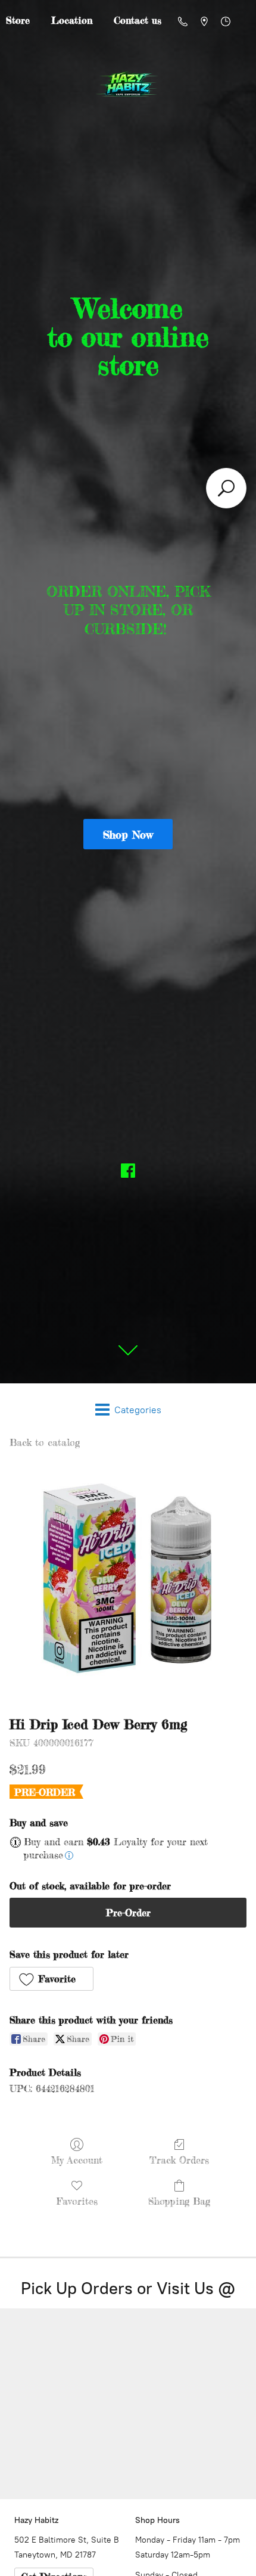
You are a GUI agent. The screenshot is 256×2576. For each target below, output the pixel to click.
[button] (51, 1979)
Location (72, 20)
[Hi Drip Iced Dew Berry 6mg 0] (128, 1579)
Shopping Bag (179, 2201)
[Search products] (226, 488)
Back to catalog (45, 1442)
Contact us (138, 20)
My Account (77, 2160)
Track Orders (179, 2160)
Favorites (77, 2201)
